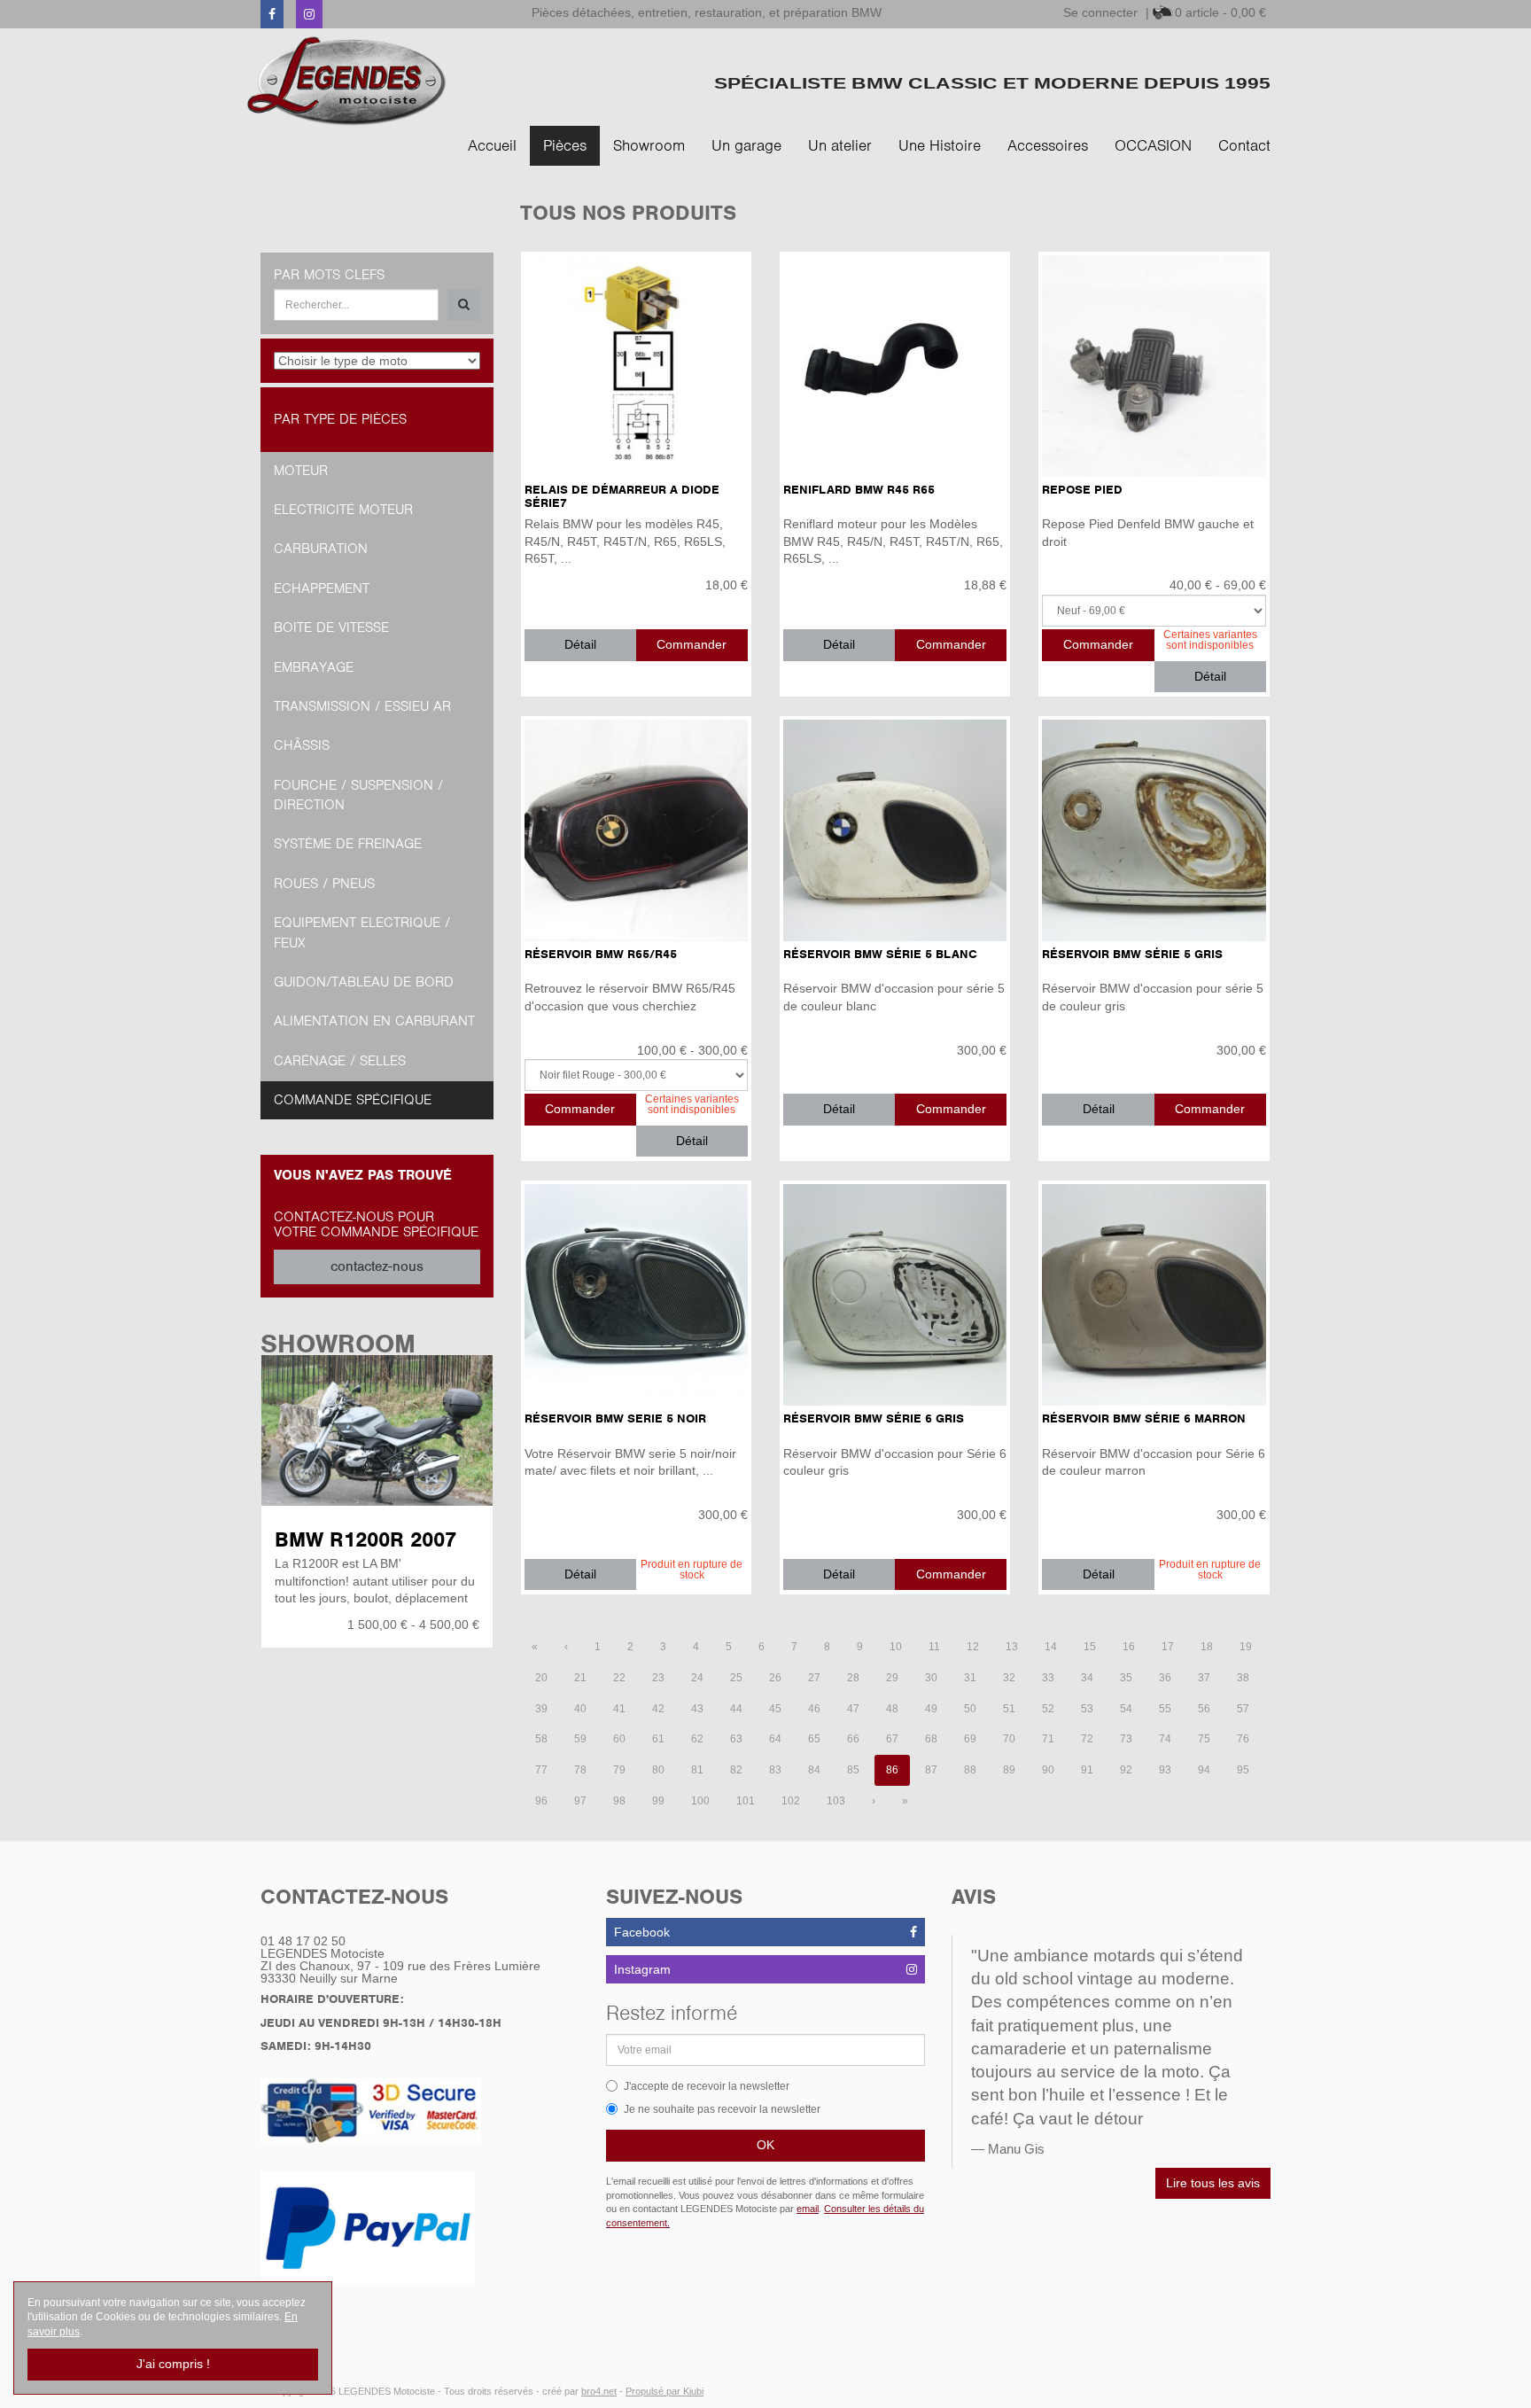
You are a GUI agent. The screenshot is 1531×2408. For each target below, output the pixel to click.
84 (814, 1770)
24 (697, 1678)
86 (892, 1770)
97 (580, 1801)
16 (1129, 1647)
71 (1048, 1739)
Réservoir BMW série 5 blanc (880, 954)
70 (1009, 1739)
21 (580, 1678)
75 (1204, 1739)
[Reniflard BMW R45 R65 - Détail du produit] (895, 366)
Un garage (746, 145)
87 (931, 1770)
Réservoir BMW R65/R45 (601, 954)
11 (934, 1647)
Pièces (565, 145)
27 (814, 1678)
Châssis (302, 745)
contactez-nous (377, 1266)
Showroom (649, 145)
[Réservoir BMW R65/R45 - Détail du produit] (636, 830)
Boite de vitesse (331, 627)
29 (892, 1678)
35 (1126, 1678)
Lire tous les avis (1213, 2183)
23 (658, 1678)
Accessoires (1048, 145)
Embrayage (314, 667)
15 (1090, 1647)
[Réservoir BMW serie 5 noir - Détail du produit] (636, 1295)
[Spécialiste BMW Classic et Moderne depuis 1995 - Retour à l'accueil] (347, 81)
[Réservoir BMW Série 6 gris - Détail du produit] (895, 1295)
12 (973, 1647)
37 (1204, 1678)
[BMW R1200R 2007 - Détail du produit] (377, 1430)
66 (853, 1739)
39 (541, 1709)
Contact (1244, 145)
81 (697, 1770)
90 (1048, 1770)
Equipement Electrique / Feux (362, 932)
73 (1126, 1739)
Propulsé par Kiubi (664, 2391)
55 (1165, 1709)
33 (1048, 1678)
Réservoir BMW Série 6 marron (1144, 1418)
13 (1012, 1647)
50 (970, 1709)
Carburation (321, 549)
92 (1126, 1770)
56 (1204, 1709)
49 (931, 1709)
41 (619, 1709)
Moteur (301, 471)
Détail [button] (580, 644)
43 (697, 1709)
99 (658, 1801)
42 (658, 1709)
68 (931, 1739)
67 (892, 1739)
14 (1051, 1647)
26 (775, 1678)
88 (970, 1770)
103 (836, 1801)
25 (736, 1678)
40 (580, 1709)
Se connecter (1100, 12)
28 (853, 1678)
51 (1009, 1709)
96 (541, 1801)
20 (541, 1678)
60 (619, 1739)
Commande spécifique (353, 1100)
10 (896, 1647)
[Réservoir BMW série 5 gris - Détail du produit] (1154, 830)
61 (658, 1739)
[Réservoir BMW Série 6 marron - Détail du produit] (1154, 1295)
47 (853, 1709)
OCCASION (1153, 145)
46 (814, 1709)
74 (1165, 1739)
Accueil (492, 145)
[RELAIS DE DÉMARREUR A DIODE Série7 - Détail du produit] (636, 366)
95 (1243, 1770)
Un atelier (840, 145)
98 (619, 1801)
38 (1243, 1678)
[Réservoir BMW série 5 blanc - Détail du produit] (895, 830)
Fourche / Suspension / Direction (358, 795)
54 (1126, 1709)
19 (1246, 1647)
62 (697, 1739)
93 (1165, 1770)
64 (775, 1739)
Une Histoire (940, 145)
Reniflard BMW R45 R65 (859, 490)
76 (1243, 1739)
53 (1087, 1709)
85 (853, 1770)
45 (775, 1709)
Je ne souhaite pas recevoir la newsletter (722, 2109)
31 (970, 1678)
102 (791, 1801)
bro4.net (599, 2391)
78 (580, 1770)
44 (736, 1709)
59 (580, 1739)
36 (1165, 1678)
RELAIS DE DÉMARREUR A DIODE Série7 (622, 496)
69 (970, 1739)
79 (619, 1770)
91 (1087, 1770)
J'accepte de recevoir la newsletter (707, 2086)
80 (658, 1770)
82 (736, 1770)
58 (541, 1739)
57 (1243, 1709)
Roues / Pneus (324, 884)
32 (1009, 1678)
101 (746, 1801)
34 (1087, 1678)
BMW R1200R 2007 (365, 1539)
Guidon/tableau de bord (364, 982)
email (808, 2209)
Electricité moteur (343, 510)
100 (700, 1801)
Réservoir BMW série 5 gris (1132, 954)
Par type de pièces (340, 419)
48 (892, 1709)
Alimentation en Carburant (374, 1021)
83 (775, 1770)
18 (1207, 1647)
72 (1087, 1739)
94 (1204, 1770)
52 (1048, 1709)
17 (1168, 1647)
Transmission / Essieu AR (362, 706)
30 (931, 1678)
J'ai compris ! (173, 2364)
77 (541, 1770)
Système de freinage (348, 844)
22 (619, 1678)
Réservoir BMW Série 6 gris (874, 1418)
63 (736, 1739)
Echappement (322, 588)
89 (1009, 1770)
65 (814, 1739)
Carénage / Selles (340, 1061)
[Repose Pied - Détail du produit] (1154, 366)
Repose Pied (1082, 490)
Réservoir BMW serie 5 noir (615, 1418)
